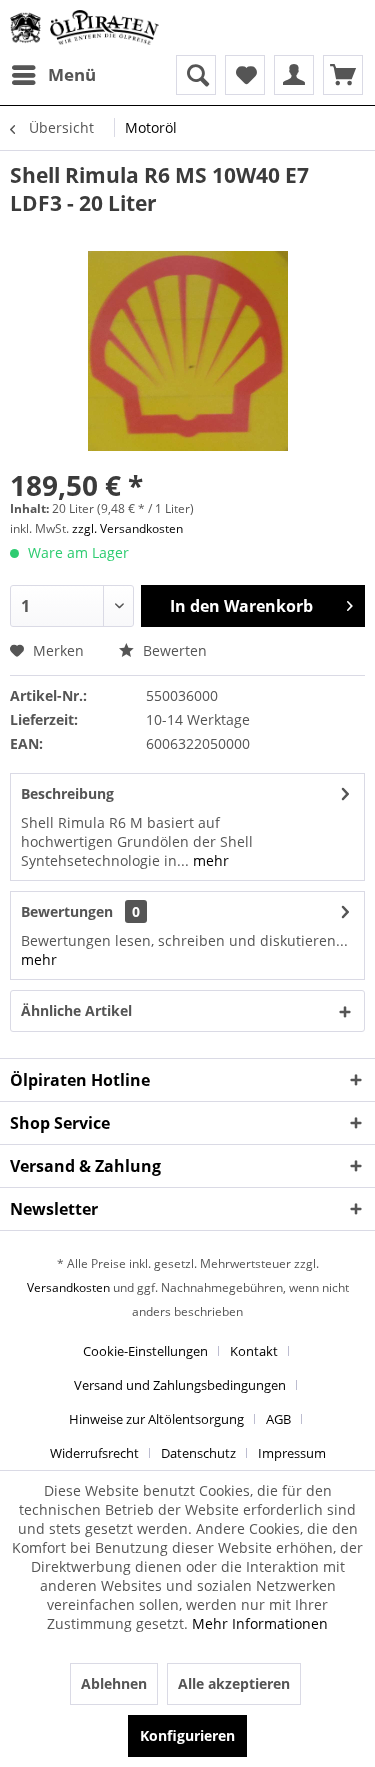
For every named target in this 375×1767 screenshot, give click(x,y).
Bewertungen (67, 911)
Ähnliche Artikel (76, 1010)
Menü (72, 74)
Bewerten (173, 650)
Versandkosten (68, 1287)
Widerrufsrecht (94, 1453)
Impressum (292, 1453)
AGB (278, 1419)
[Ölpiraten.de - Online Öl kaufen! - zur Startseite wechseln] (84, 27)
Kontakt (254, 1351)
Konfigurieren (187, 1735)
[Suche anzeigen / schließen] (196, 75)
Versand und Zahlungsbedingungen (180, 1385)
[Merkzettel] (245, 75)
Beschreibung (67, 793)
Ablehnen (114, 1683)
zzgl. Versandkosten (127, 528)
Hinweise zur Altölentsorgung (156, 1419)
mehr (209, 860)
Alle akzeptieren (234, 1683)
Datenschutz (198, 1453)
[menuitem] (53, 75)
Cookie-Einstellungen (145, 1351)
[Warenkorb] (343, 75)
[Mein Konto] (294, 75)
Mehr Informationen (260, 1623)
